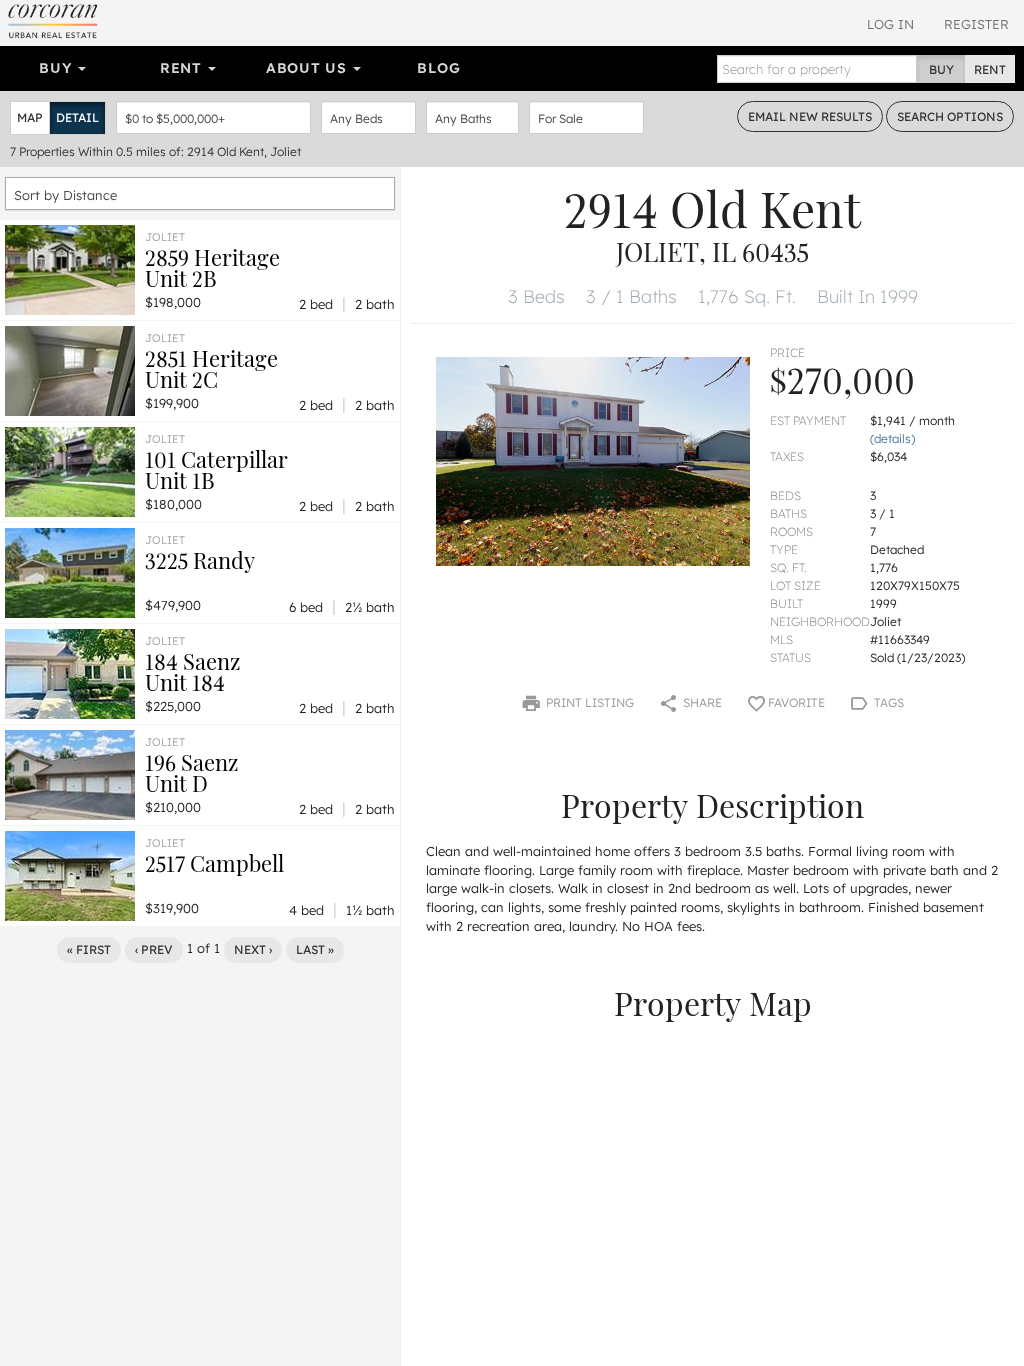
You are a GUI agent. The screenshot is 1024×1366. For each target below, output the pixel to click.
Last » (315, 949)
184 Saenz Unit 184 (192, 671)
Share (701, 702)
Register (976, 24)
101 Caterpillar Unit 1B (216, 469)
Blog (438, 68)
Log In (890, 24)
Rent (183, 68)
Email (810, 116)
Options (950, 116)
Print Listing (588, 702)
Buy (57, 68)
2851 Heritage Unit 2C (211, 368)
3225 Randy (200, 560)
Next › (253, 949)
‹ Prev (154, 949)
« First (89, 949)
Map (30, 117)
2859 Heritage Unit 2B (212, 267)
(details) (892, 438)
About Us (308, 68)
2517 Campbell (214, 863)
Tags (887, 702)
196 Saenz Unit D (191, 772)
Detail (77, 117)
